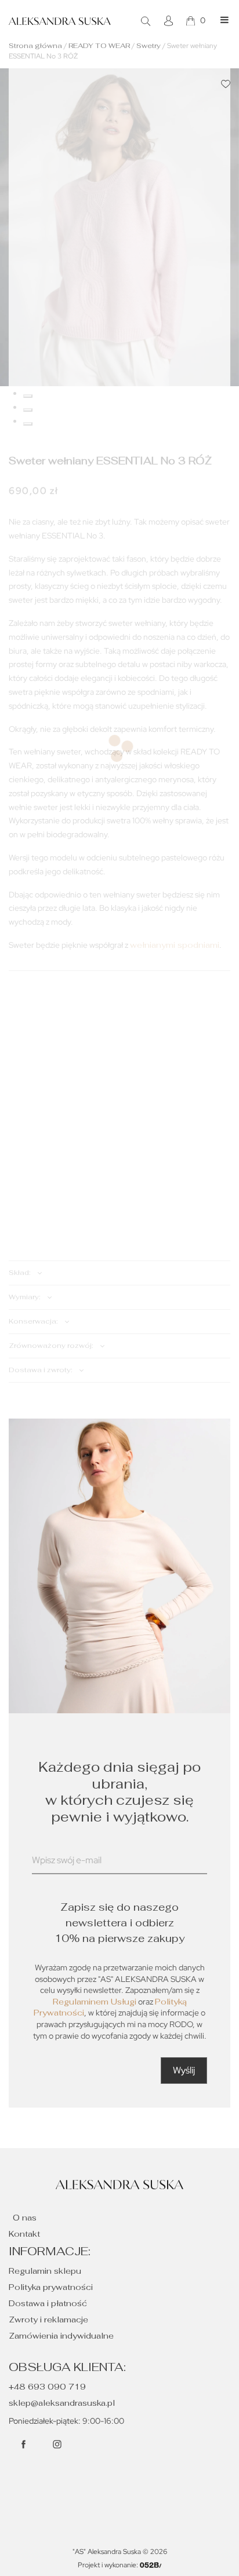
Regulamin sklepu (45, 2271)
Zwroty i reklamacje (48, 2320)
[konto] (170, 21)
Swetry (149, 46)
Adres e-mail (57, 1875)
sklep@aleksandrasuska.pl (62, 2403)
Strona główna (35, 46)
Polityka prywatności (51, 2287)
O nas (25, 2218)
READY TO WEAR (99, 46)
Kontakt (24, 2234)
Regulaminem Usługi (95, 2002)
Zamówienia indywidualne (61, 2336)
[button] (226, 84)
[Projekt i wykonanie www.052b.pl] (151, 2565)
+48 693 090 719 (47, 2387)
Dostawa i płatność (48, 2303)
